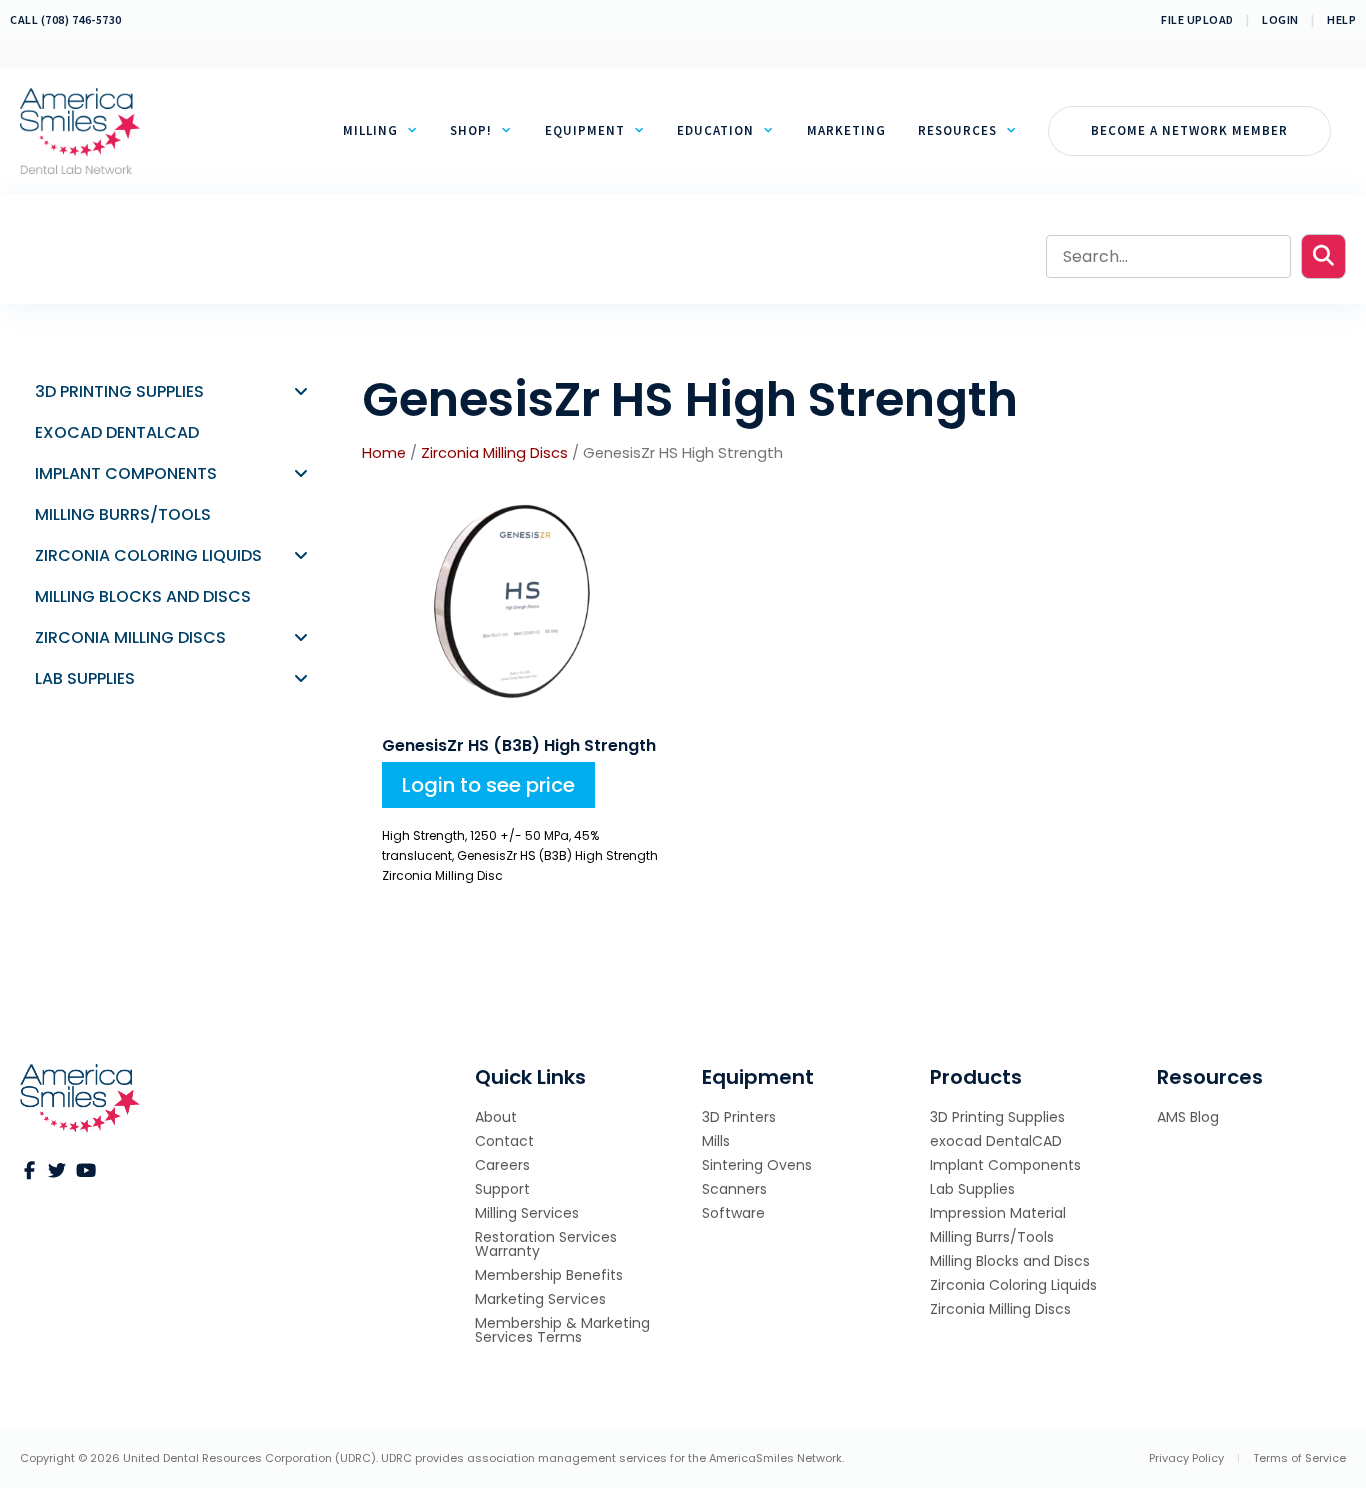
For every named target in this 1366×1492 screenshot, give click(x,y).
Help (1341, 19)
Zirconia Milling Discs (494, 453)
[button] (1323, 256)
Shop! (471, 130)
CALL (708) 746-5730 (66, 19)
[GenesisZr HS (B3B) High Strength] (502, 710)
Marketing (846, 130)
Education (715, 130)
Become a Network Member (1189, 130)
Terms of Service (1299, 1458)
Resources (957, 130)
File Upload (1197, 19)
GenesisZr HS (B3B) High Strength (519, 745)
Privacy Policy (1186, 1458)
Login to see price (488, 785)
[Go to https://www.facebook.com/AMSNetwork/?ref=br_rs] (29, 1171)
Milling (370, 130)
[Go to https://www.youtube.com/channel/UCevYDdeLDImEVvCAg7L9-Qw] (85, 1171)
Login (1280, 19)
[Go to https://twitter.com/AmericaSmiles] (57, 1171)
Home (384, 453)
